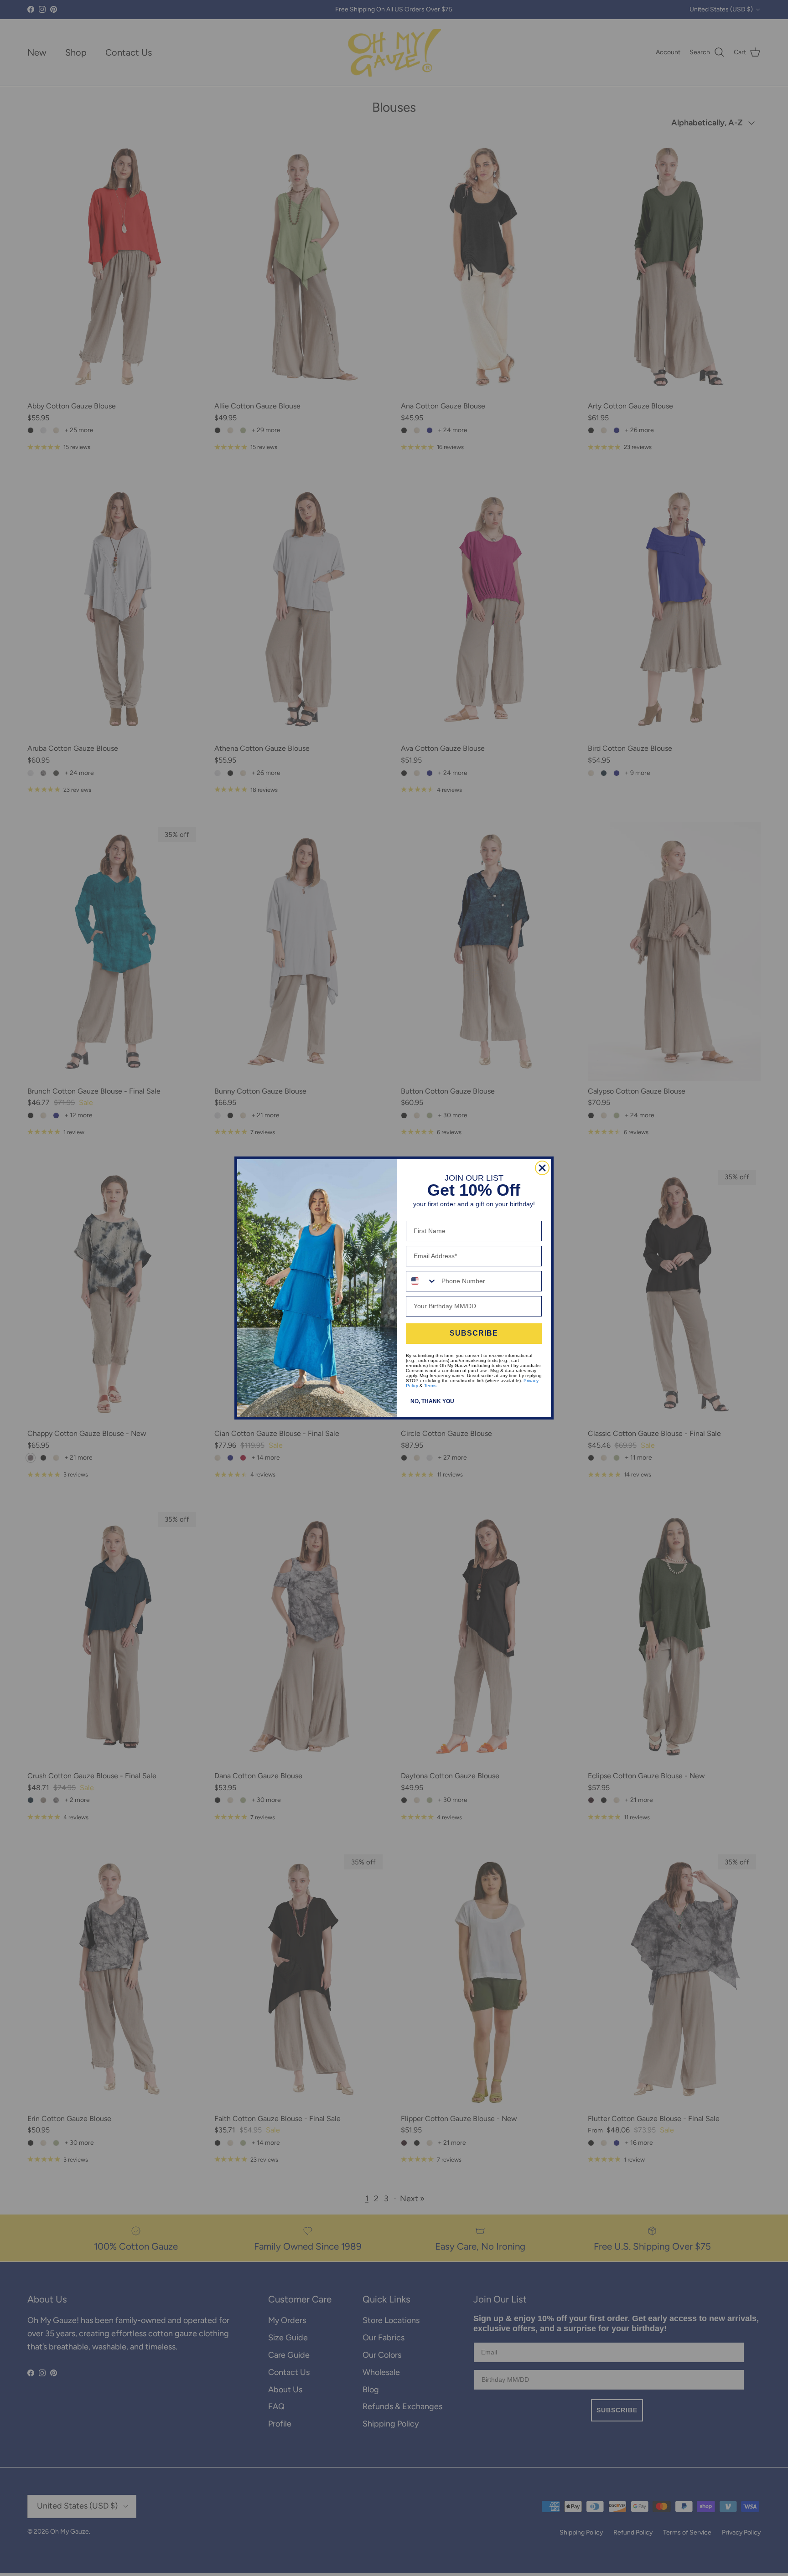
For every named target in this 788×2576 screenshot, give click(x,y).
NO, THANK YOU (432, 1401)
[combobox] (422, 1281)
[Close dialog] (542, 1168)
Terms (430, 1386)
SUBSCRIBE (474, 1333)
